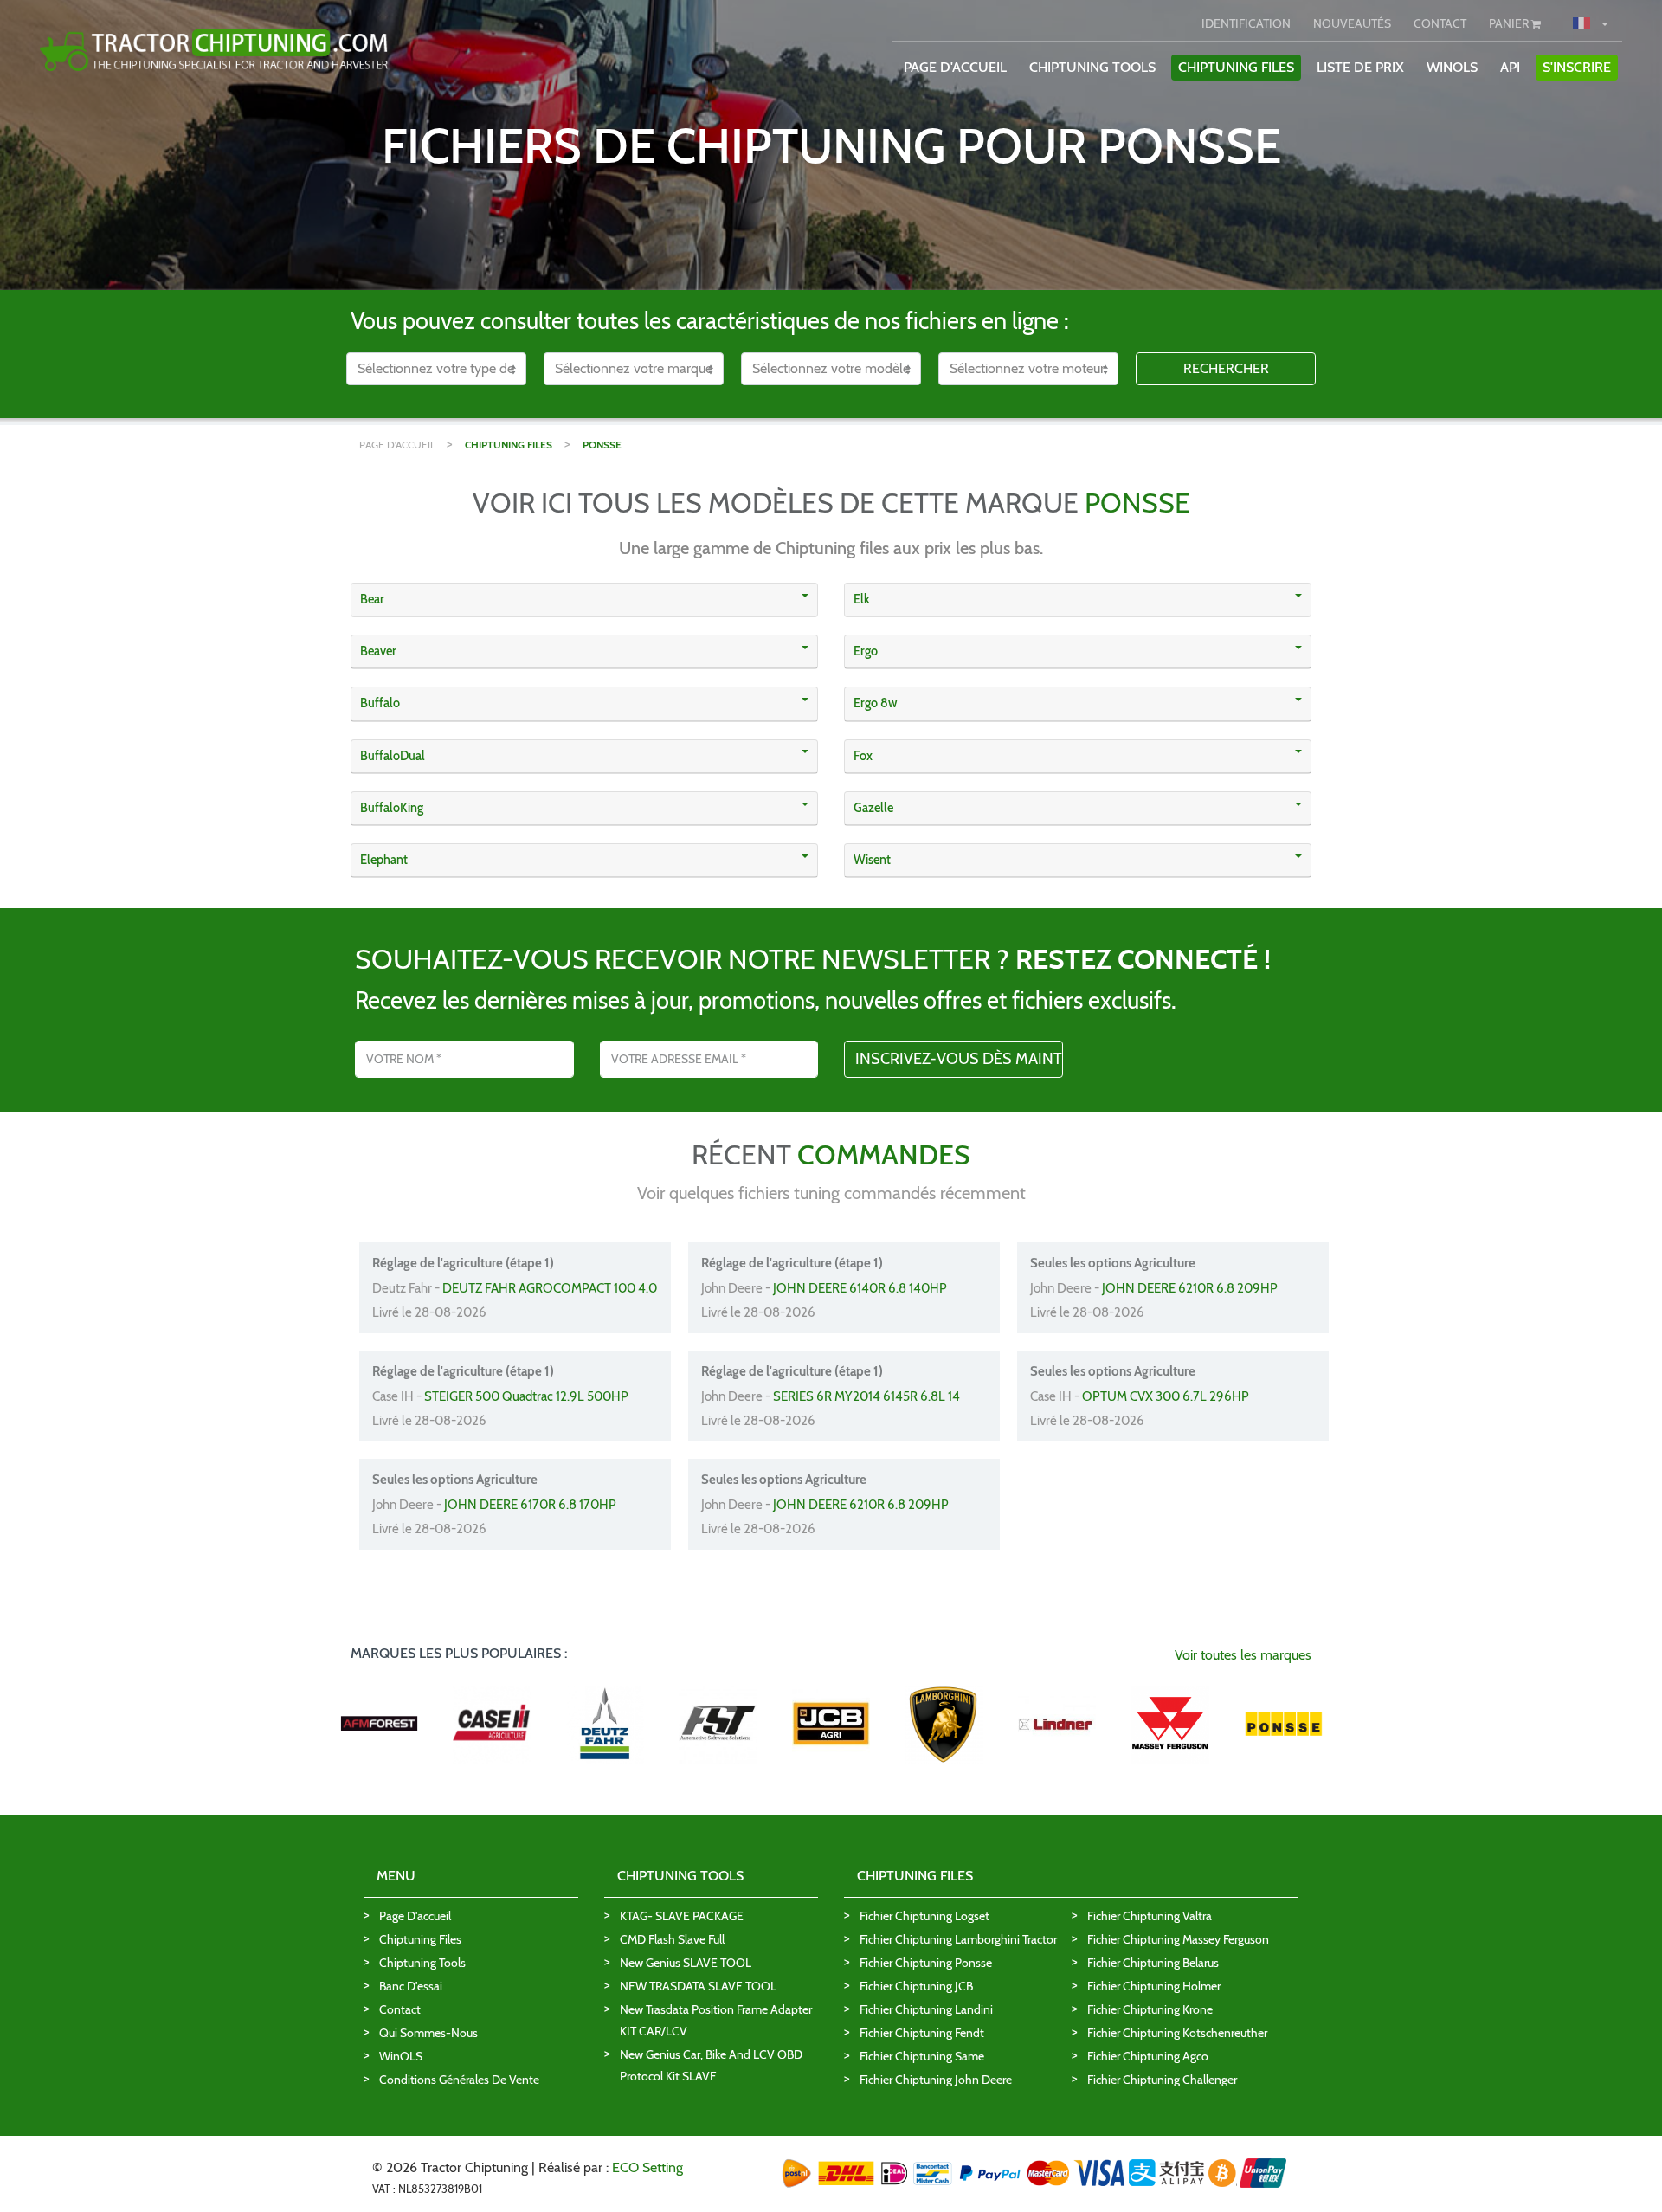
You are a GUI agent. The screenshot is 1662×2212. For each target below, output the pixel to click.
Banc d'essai (411, 1986)
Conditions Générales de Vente (459, 2080)
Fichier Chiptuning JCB (916, 1986)
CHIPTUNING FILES (1236, 67)
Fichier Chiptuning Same (922, 2056)
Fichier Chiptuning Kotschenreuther (1177, 2033)
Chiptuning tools (422, 1963)
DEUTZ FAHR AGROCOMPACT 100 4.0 (550, 1288)
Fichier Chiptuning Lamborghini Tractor (958, 1939)
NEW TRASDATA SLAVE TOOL (698, 1986)
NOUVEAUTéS (1352, 23)
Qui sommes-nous (428, 2033)
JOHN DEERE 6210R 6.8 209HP (1190, 1288)
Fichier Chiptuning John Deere (936, 2080)
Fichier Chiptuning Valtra (1150, 1916)
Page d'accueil (415, 1916)
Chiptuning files (420, 1939)
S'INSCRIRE (1577, 67)
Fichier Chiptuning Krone (1150, 2009)
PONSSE (602, 445)
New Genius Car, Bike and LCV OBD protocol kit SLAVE (711, 2065)
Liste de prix (1360, 67)
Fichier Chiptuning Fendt (922, 2033)
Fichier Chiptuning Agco (1148, 2056)
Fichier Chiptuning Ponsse (926, 1963)
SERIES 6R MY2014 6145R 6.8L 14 (866, 1396)
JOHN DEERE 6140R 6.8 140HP (860, 1288)
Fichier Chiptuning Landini (926, 2009)
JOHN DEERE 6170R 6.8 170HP (530, 1505)
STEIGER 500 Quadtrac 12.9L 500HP (526, 1396)
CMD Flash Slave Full (672, 1939)
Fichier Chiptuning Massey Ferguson (1178, 1939)
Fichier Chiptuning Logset (924, 1916)
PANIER (1510, 23)
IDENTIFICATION (1246, 23)
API (1510, 67)
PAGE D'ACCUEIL (955, 67)
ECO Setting (647, 2167)
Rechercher (1226, 368)
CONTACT (1440, 23)
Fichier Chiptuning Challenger (1162, 2080)
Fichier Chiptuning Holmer (1154, 1986)
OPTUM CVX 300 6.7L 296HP (1166, 1396)
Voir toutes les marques (1243, 1655)
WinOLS (1452, 67)
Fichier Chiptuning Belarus (1153, 1963)
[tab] (584, 600)
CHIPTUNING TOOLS (1092, 67)
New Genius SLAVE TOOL (686, 1963)
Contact (400, 2009)
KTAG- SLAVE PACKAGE (682, 1916)
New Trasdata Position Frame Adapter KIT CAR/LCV (716, 2020)
